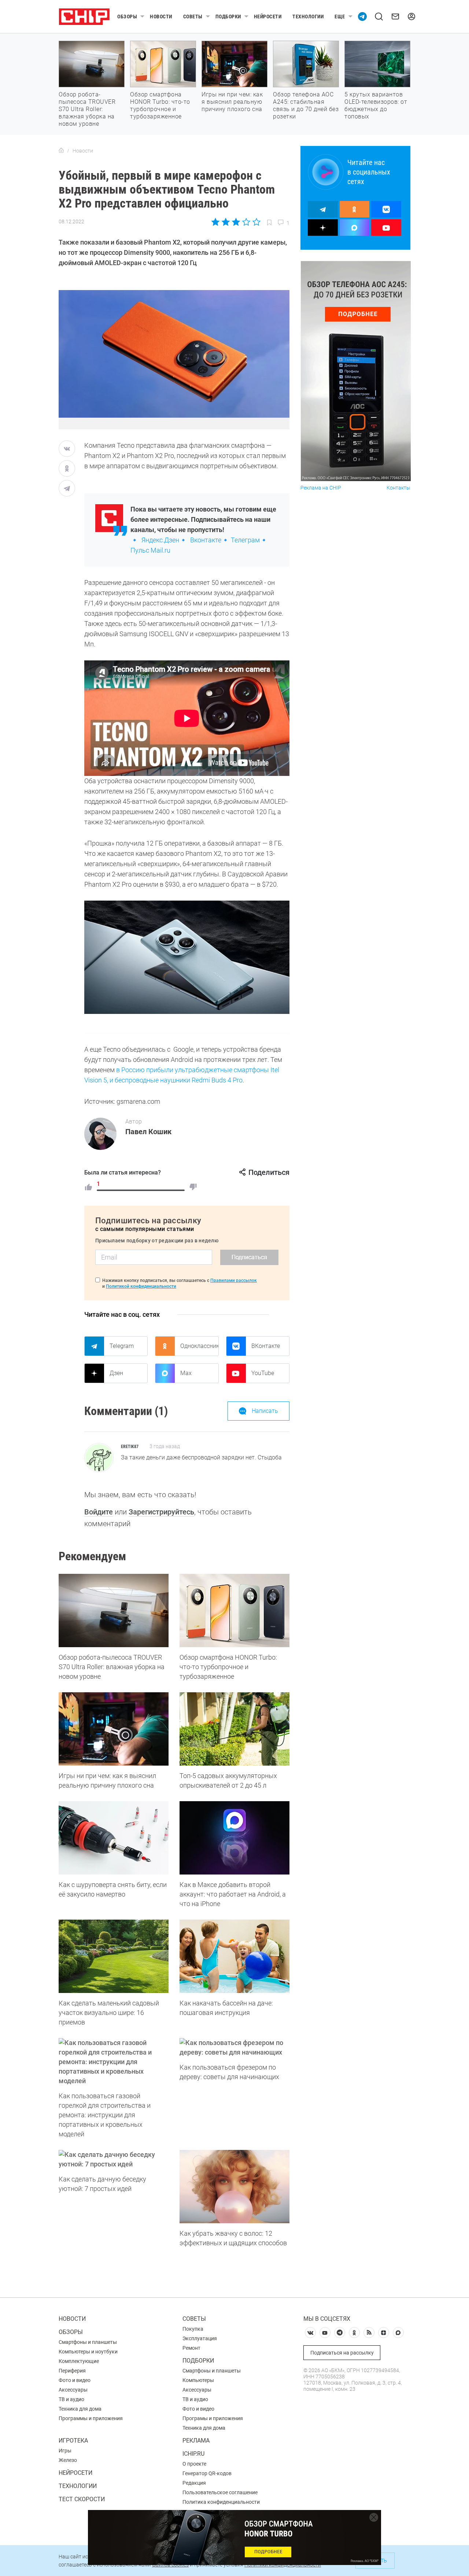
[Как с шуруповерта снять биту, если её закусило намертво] (114, 1838)
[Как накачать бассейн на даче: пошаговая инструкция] (234, 1956)
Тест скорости (82, 2499)
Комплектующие (79, 2361)
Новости (161, 17)
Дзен (116, 1373)
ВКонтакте (266, 1346)
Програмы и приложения (213, 2418)
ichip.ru (193, 2454)
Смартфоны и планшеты (88, 2342)
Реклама (196, 2441)
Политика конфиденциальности (221, 2502)
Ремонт (191, 2348)
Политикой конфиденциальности (141, 1286)
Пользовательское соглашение (220, 2492)
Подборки (228, 17)
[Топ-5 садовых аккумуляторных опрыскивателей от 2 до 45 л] (234, 1729)
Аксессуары (73, 2390)
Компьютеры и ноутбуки (88, 2352)
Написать (265, 1411)
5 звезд (256, 222)
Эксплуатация (200, 2338)
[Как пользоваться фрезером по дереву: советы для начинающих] (234, 2048)
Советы (193, 17)
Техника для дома (80, 2409)
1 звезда (216, 222)
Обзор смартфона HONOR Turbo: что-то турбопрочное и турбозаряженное (160, 105)
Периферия (72, 2371)
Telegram (122, 1346)
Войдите (99, 1512)
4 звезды (246, 222)
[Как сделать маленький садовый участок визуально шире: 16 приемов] (114, 1956)
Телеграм (245, 540)
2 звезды (226, 222)
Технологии (308, 17)
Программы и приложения (91, 2418)
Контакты (398, 488)
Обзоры (127, 17)
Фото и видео (75, 2380)
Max (186, 1373)
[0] (193, 1187)
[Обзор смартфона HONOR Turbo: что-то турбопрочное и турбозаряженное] (234, 1611)
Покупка (193, 2329)
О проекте (194, 2464)
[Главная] (61, 151)
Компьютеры (198, 2380)
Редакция (194, 2483)
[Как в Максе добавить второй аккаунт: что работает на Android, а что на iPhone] (234, 1838)
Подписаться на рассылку (342, 2353)
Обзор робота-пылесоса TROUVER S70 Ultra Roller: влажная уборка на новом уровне (87, 109)
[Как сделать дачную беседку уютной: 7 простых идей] (114, 2159)
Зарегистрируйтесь (161, 1512)
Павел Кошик (148, 1132)
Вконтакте (206, 540)
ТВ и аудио (71, 2399)
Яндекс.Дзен (160, 540)
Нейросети (268, 17)
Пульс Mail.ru (150, 550)
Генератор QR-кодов (207, 2473)
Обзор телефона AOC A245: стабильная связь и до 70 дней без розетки (306, 105)
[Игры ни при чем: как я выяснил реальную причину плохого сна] (114, 1729)
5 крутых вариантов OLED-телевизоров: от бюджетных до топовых (376, 105)
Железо (68, 2460)
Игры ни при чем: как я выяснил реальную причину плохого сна (232, 102)
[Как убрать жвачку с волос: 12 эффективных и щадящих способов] (234, 2187)
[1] (88, 1187)
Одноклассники (199, 1346)
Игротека (73, 2441)
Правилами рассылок (234, 1280)
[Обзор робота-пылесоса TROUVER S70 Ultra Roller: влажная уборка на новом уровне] (114, 1611)
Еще (340, 17)
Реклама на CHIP (321, 488)
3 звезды (236, 222)
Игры (65, 2451)
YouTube (263, 1373)
